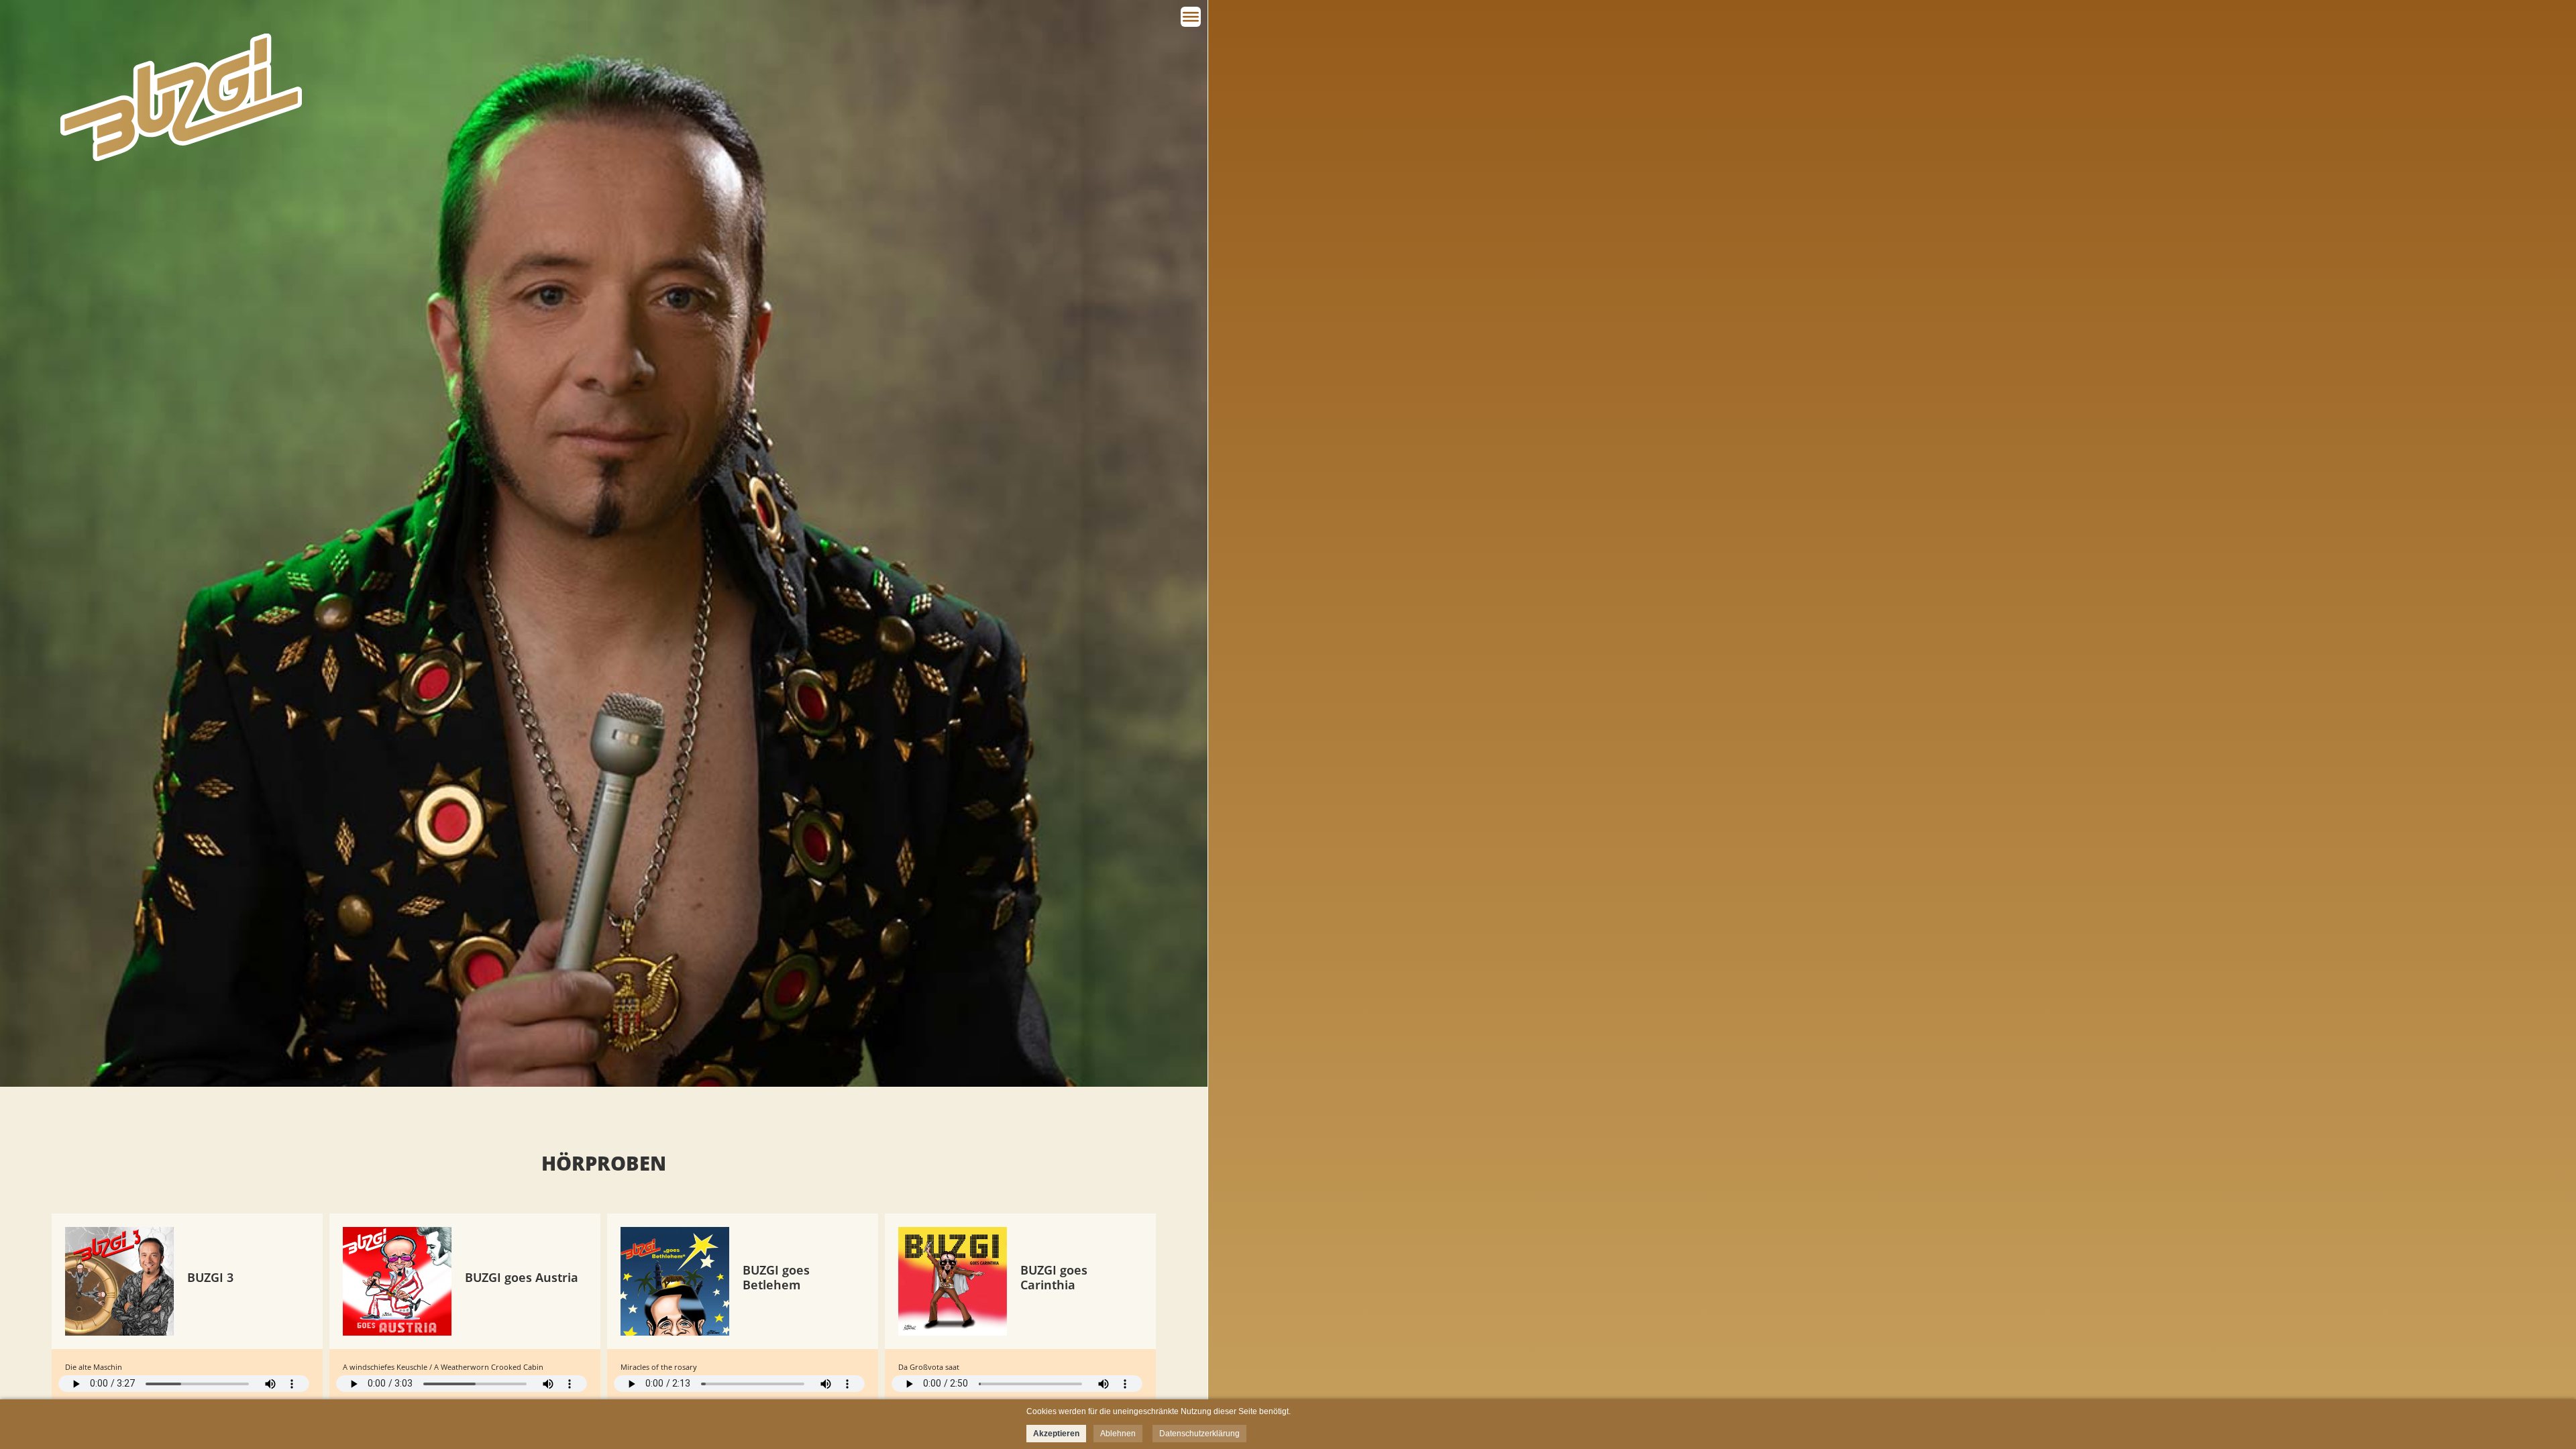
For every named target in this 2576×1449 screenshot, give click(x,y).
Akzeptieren (1056, 1434)
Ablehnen (1118, 1434)
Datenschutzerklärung (1199, 1434)
